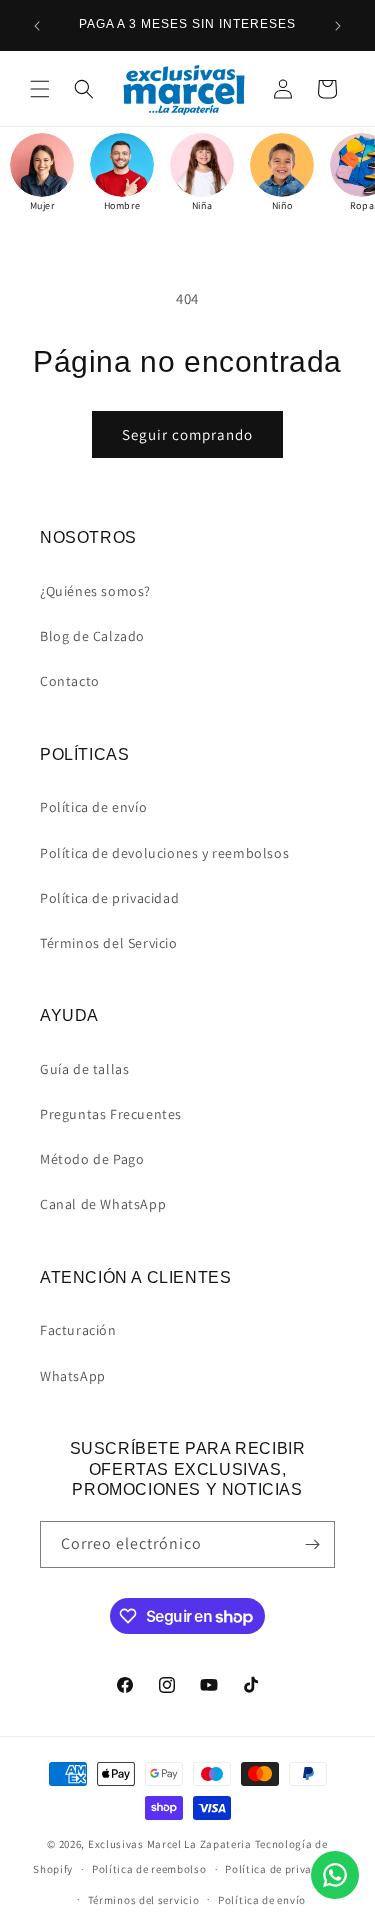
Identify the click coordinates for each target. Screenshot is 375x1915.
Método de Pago (92, 1159)
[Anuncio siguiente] (338, 26)
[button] (40, 89)
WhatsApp (73, 1376)
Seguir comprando (187, 434)
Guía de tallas (84, 1069)
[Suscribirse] (312, 1544)
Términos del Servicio (109, 943)
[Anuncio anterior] (37, 26)
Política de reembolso (149, 1869)
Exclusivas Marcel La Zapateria (170, 1844)
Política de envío (93, 807)
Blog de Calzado (92, 636)
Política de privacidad (109, 898)
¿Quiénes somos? (95, 591)
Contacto (70, 681)
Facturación (78, 1330)
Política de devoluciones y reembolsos (164, 853)
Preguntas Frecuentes (111, 1114)
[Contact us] (335, 1875)
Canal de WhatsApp (103, 1204)
